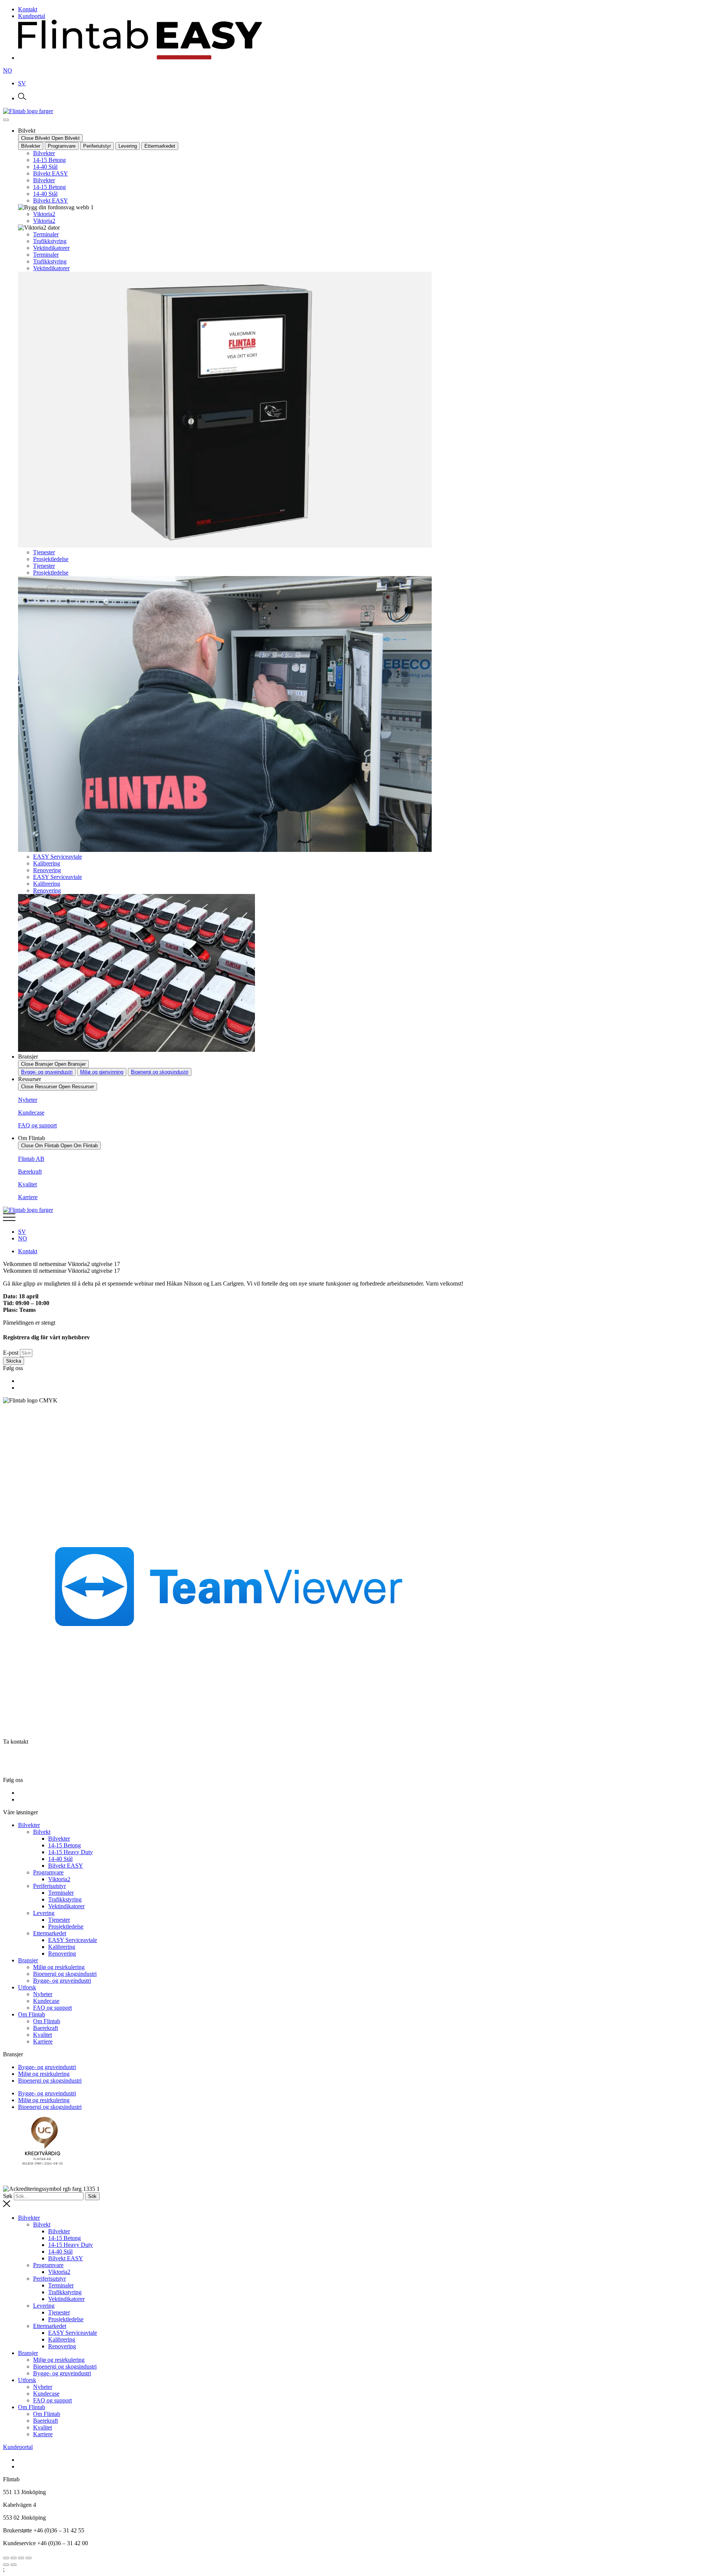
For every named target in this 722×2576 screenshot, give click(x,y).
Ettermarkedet (50, 1933)
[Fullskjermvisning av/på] (14, 2558)
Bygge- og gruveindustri (47, 1072)
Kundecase (31, 1113)
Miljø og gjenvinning (102, 1072)
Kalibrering (47, 863)
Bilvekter (44, 153)
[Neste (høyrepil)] (14, 2565)
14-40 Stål (45, 167)
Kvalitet (27, 1184)
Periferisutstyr (49, 1886)
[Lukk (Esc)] (29, 2558)
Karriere (28, 1197)
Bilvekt (42, 1832)
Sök (92, 2196)
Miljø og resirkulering (59, 1967)
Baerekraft (46, 2028)
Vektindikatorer (51, 248)
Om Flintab (32, 2014)
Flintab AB (31, 1159)
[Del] (21, 2558)
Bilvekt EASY (51, 173)
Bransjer (28, 1960)
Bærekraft (30, 1172)
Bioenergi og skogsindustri (160, 1072)
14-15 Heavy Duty (71, 1852)
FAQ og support (37, 1125)
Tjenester (44, 552)
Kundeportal (18, 2447)
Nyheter (28, 1100)
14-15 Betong (49, 160)
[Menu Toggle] (6, 120)
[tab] (31, 146)
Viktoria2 (44, 214)
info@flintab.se (35, 1767)
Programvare (48, 1872)
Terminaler (46, 234)
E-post (11, 1353)
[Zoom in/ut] (6, 2558)
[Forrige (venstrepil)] (6, 2565)
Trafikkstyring (50, 241)
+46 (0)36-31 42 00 (37, 1754)
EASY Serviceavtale (58, 857)
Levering (44, 1913)
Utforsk (27, 1987)
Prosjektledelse (51, 559)
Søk (8, 2196)
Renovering (47, 870)
